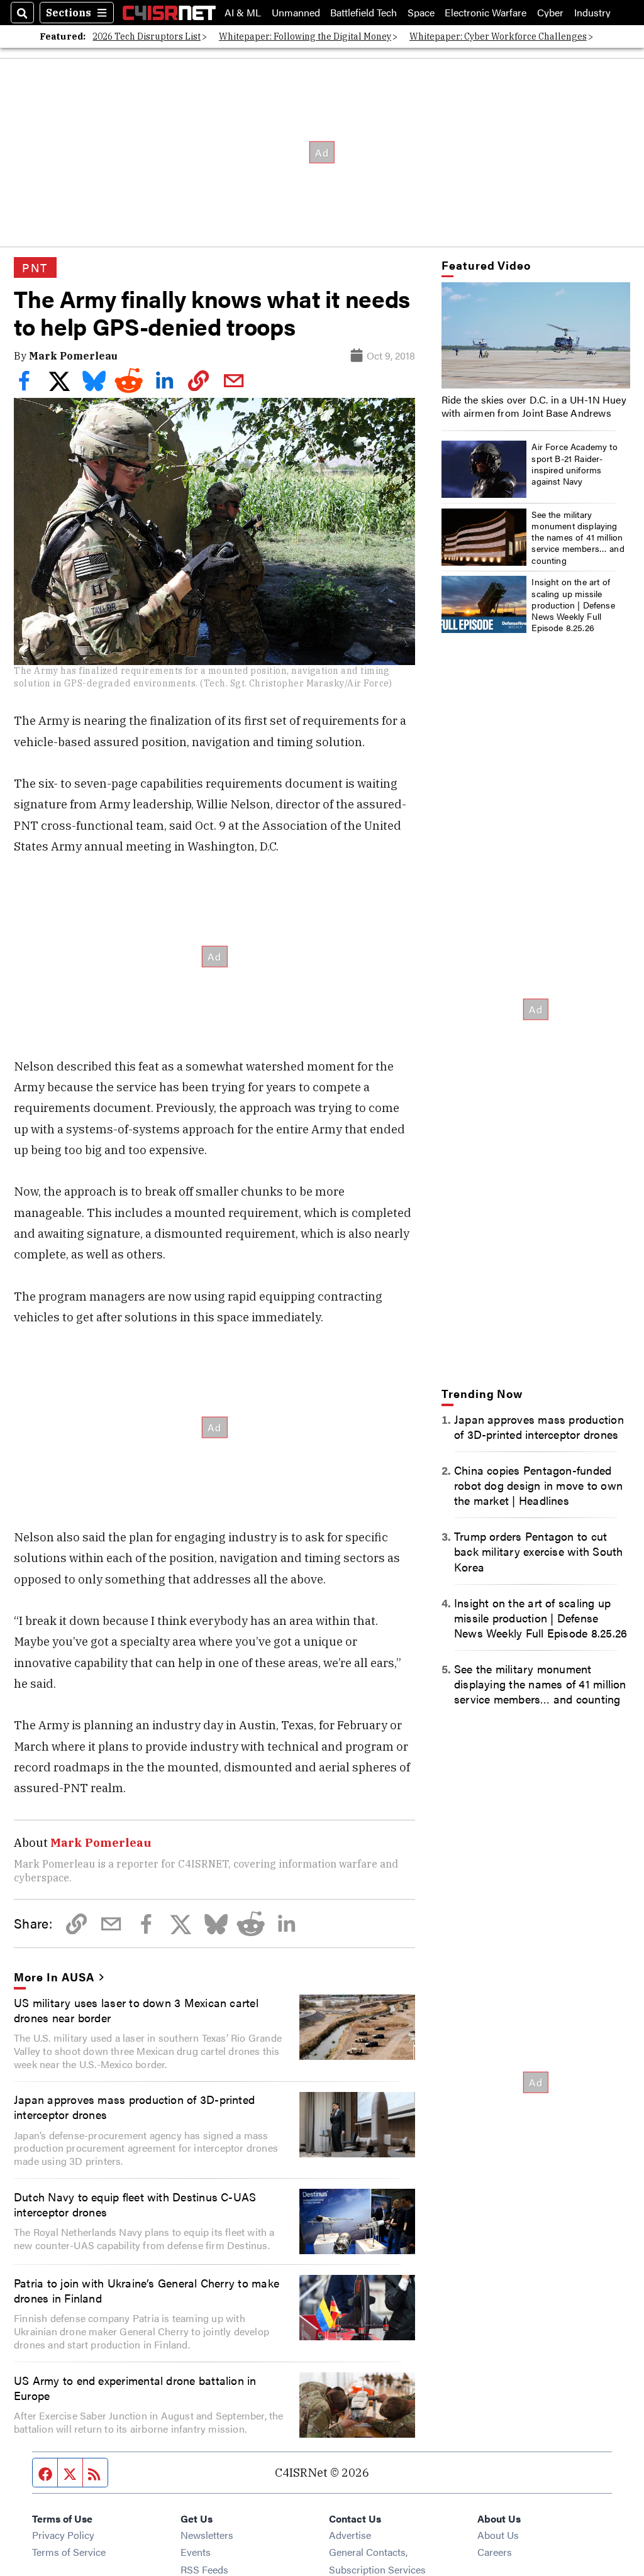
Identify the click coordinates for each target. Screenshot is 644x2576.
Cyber (550, 13)
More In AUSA (54, 1976)
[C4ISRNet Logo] (169, 13)
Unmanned (296, 13)
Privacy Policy (63, 2535)
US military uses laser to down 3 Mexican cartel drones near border (136, 2010)
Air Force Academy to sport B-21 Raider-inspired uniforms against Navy (575, 464)
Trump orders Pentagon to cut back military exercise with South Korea (539, 1551)
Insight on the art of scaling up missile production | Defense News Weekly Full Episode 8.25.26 (573, 604)
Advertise (350, 2535)
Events (196, 2552)
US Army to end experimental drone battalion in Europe (135, 2387)
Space (421, 13)
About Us (498, 2535)
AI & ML (243, 13)
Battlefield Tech (364, 13)
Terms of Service (69, 2552)
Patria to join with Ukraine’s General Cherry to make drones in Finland (147, 2290)
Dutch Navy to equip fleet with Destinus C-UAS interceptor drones (135, 2204)
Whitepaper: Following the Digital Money (305, 36)
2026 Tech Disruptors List (147, 36)
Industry (592, 13)
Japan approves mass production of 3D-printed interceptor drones (134, 2106)
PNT (35, 267)
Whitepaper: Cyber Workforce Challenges (498, 36)
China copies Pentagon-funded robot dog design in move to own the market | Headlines (538, 1485)
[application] (536, 335)
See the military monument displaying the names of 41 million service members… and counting (578, 537)
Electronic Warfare (486, 13)
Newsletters (207, 2535)
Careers (495, 2552)
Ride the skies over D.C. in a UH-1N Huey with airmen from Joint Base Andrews (534, 406)
